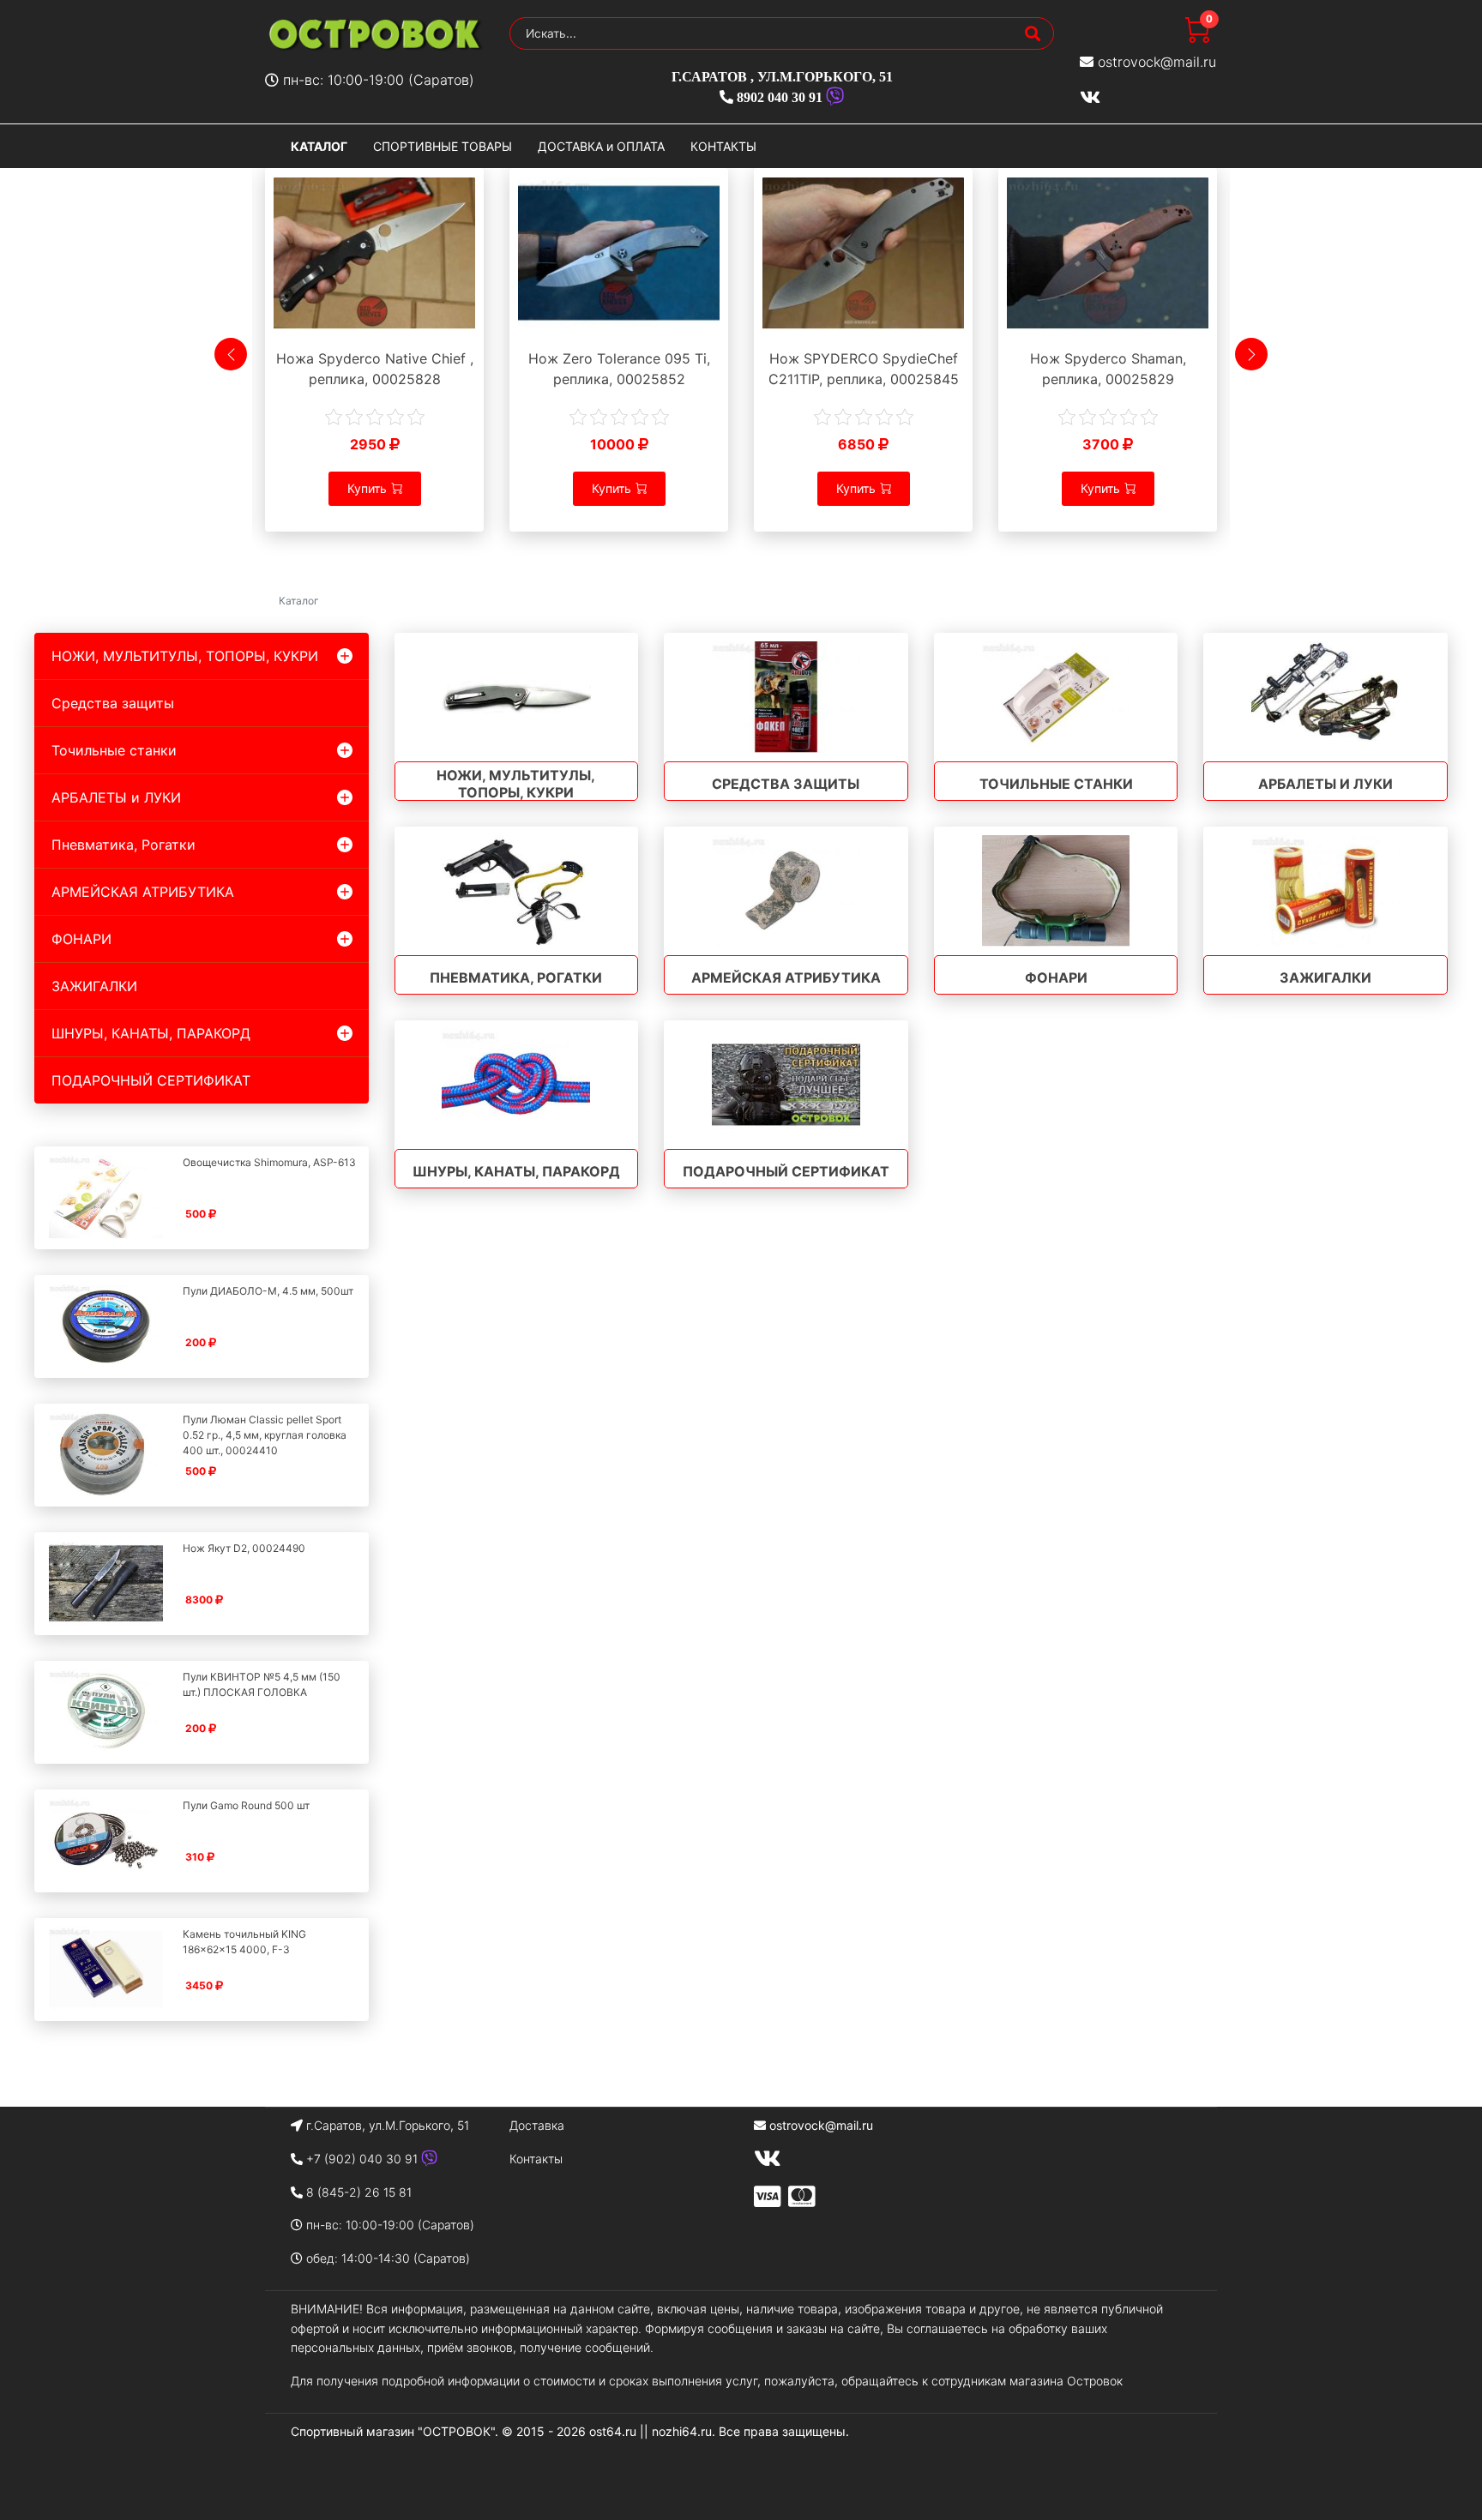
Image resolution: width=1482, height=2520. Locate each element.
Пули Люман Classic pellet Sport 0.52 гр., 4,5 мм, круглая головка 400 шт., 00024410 (265, 1435)
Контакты (536, 2159)
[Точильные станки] (1056, 697)
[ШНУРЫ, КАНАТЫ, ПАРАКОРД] (517, 1085)
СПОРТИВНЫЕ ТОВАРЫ (443, 146)
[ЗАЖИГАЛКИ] (1325, 891)
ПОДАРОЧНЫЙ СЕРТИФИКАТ (151, 1080)
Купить (367, 488)
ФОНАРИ (81, 939)
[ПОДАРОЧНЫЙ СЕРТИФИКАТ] (786, 1085)
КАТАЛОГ (319, 146)
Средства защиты (113, 703)
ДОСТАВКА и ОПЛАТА (601, 146)
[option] (374, 363)
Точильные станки (114, 750)
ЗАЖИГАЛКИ (94, 986)
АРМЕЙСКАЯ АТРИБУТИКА (143, 892)
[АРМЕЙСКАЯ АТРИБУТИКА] (786, 891)
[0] (1197, 38)
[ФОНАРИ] (1056, 891)
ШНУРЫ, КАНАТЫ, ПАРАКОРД (151, 1033)
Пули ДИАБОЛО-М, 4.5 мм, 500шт (268, 1291)
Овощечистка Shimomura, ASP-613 (269, 1162)
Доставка (537, 2125)
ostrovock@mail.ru (1157, 62)
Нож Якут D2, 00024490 (244, 1548)
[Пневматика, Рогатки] (517, 891)
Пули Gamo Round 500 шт (246, 1805)
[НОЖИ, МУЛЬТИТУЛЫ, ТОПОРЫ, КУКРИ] (517, 697)
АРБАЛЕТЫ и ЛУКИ (116, 797)
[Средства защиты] (786, 697)
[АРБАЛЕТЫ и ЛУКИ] (1325, 697)
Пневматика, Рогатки (123, 845)
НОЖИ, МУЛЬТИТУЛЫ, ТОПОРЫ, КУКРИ (185, 656)
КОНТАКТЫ (723, 146)
